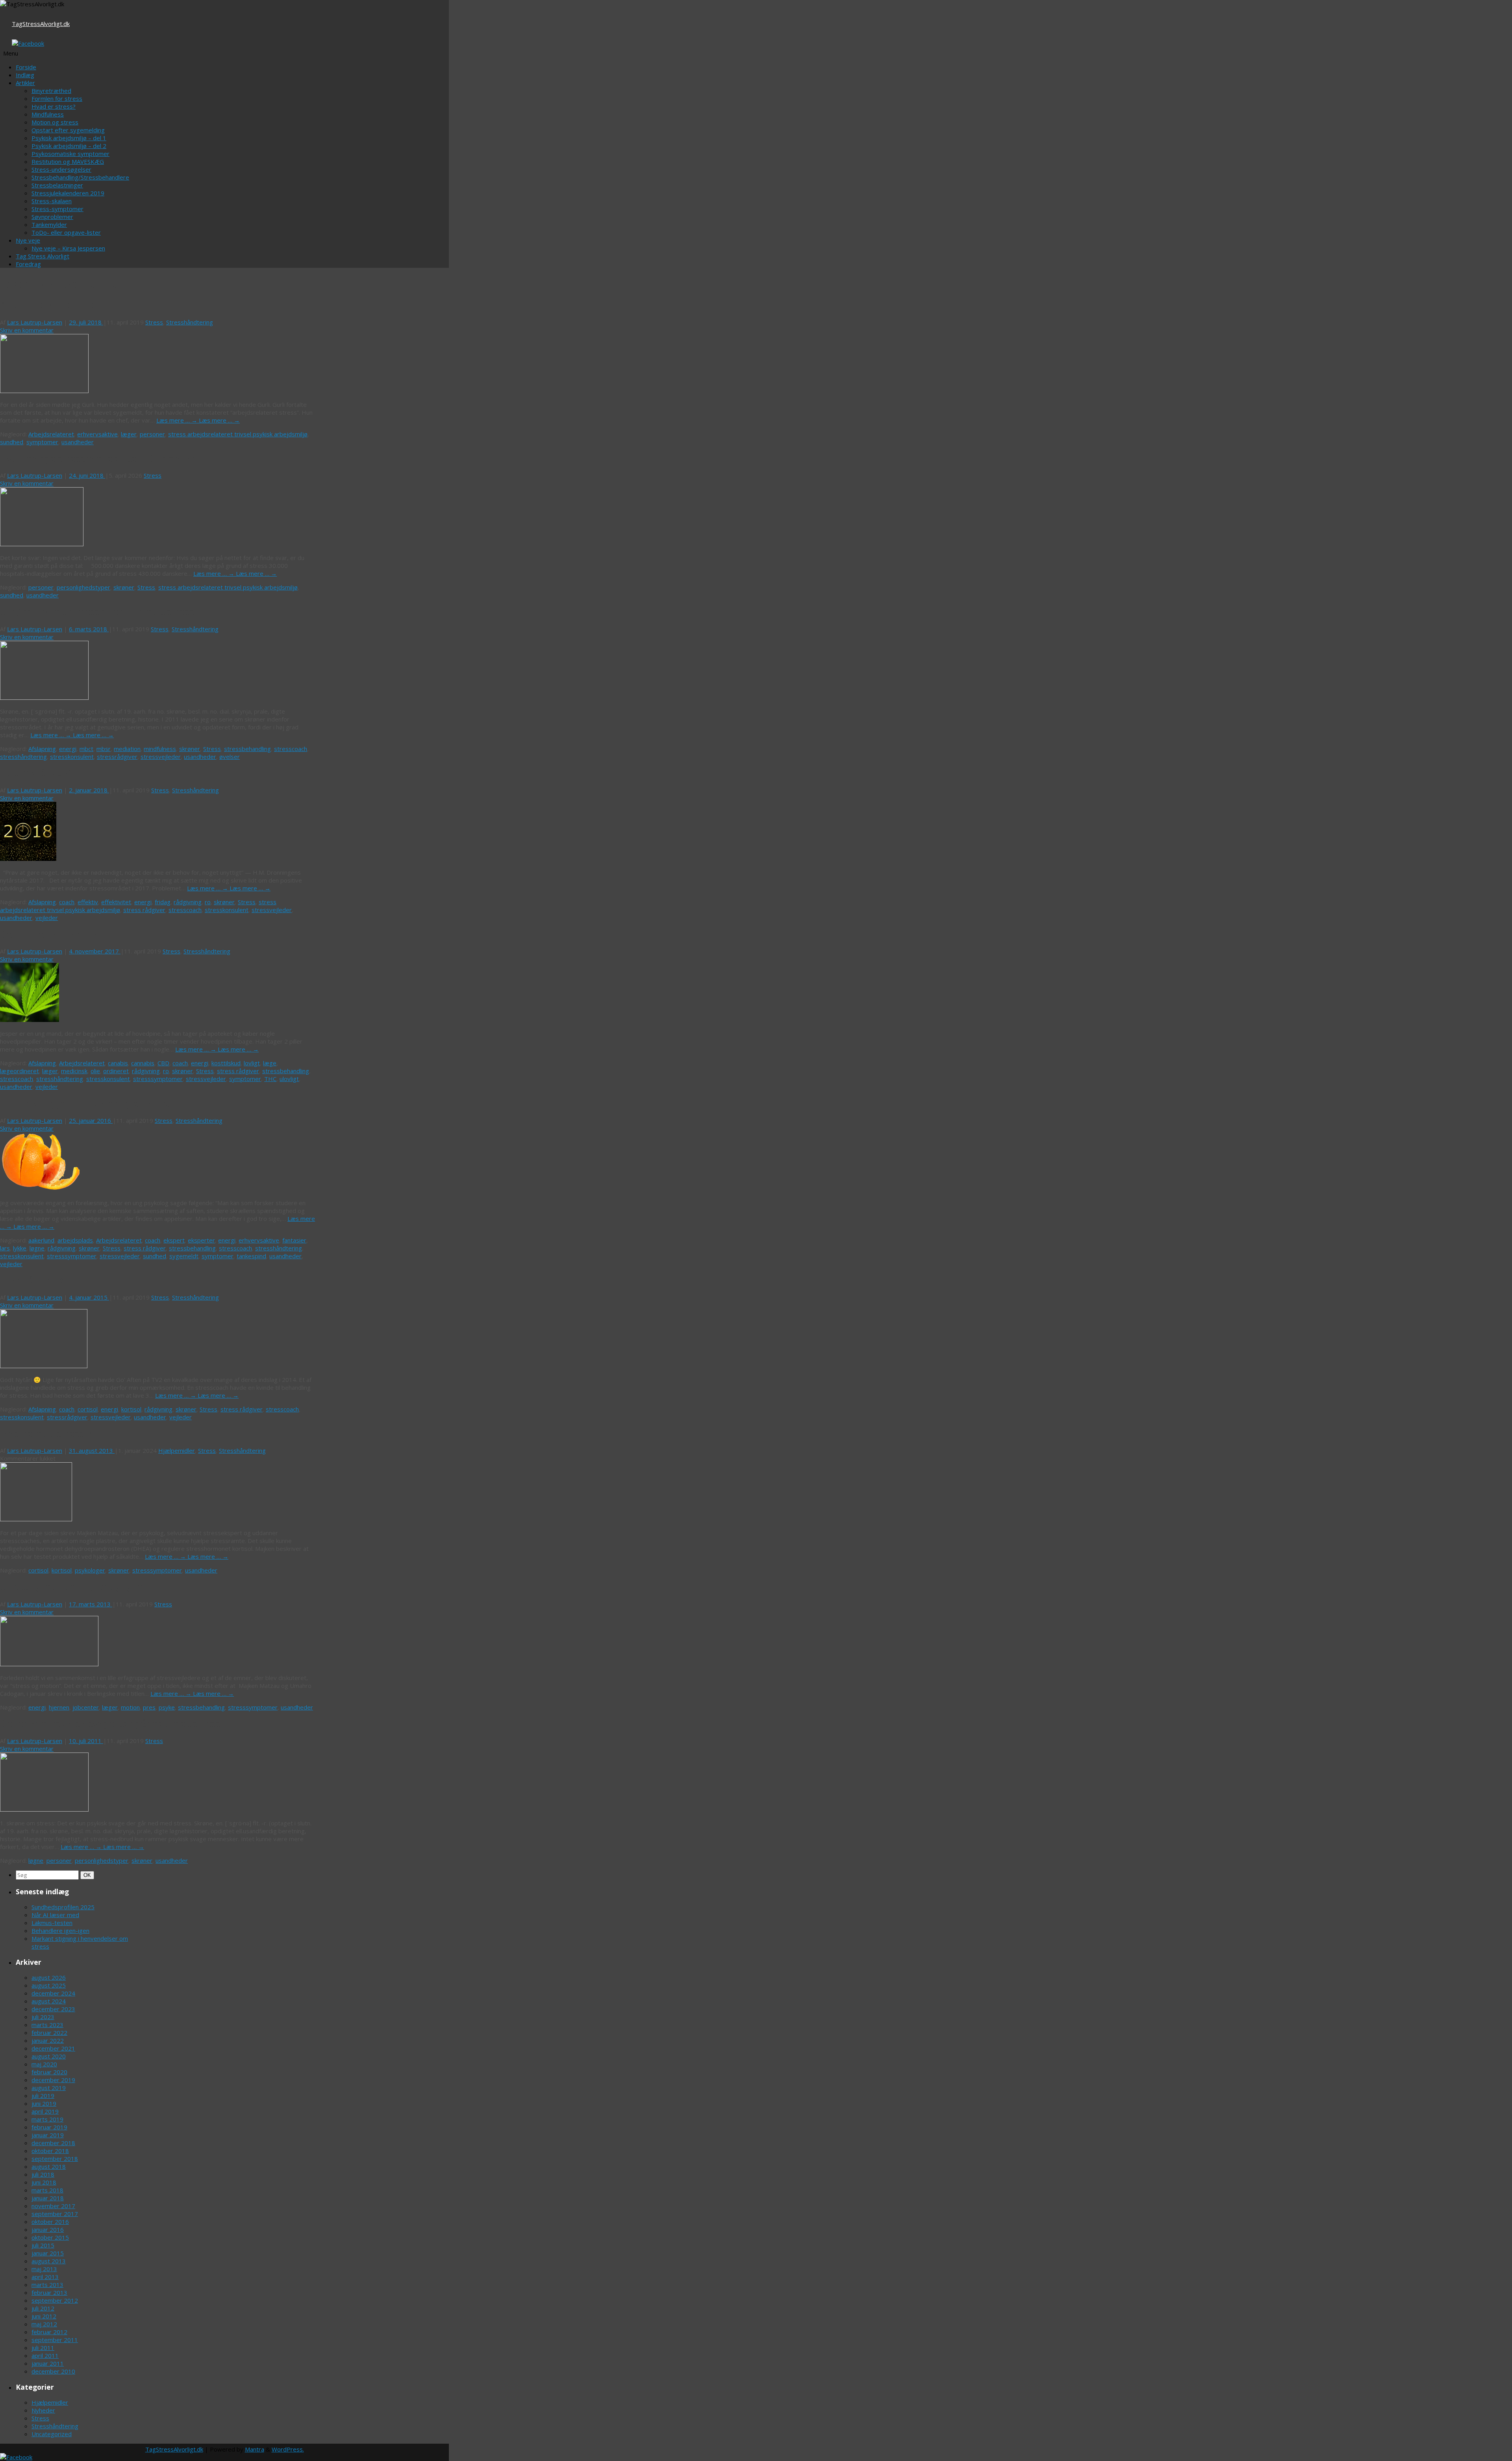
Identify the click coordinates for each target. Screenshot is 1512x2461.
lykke (20, 1248)
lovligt (252, 1063)
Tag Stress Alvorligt (43, 256)
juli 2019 (43, 2096)
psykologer (90, 1570)
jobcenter (86, 1707)
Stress (154, 322)
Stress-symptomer (57, 209)
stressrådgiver (117, 757)
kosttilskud (226, 1063)
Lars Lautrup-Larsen (35, 322)
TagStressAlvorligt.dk (41, 24)
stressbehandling (247, 749)
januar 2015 (48, 2253)
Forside (26, 67)
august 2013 (49, 2261)
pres (149, 1707)
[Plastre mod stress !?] (36, 1519)
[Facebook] (28, 43)
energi (68, 749)
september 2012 (55, 2300)
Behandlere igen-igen (60, 1931)
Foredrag (28, 264)
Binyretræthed (51, 91)
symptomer (42, 442)
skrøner (124, 587)
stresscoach (291, 749)
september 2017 (55, 2214)
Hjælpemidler (177, 1450)
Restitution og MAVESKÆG (68, 161)
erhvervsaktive (97, 434)
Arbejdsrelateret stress (52, 305)
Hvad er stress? (54, 106)
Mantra (255, 2449)
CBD (163, 1063)
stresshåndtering (23, 757)
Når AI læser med (55, 1915)
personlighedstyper (83, 587)
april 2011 (45, 2355)
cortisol (88, 1409)
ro (208, 902)
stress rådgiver (144, 910)
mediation (127, 749)
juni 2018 (44, 2182)
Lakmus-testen (52, 1923)
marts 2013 (47, 2285)
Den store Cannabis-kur (54, 935)
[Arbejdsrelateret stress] (44, 391)
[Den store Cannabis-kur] (30, 1020)
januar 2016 (48, 2229)
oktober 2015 (50, 2237)
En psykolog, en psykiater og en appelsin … (98, 1103)
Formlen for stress (57, 98)
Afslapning (42, 749)
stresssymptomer (158, 1079)
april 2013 (45, 2277)
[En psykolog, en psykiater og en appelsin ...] (41, 1189)
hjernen (59, 1707)
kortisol (131, 1409)
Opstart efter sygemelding (68, 130)
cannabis (143, 1063)
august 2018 (49, 2166)
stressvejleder (161, 757)
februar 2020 (49, 2072)
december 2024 (53, 1993)
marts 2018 (47, 2190)
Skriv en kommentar (27, 330)
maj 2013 (44, 2269)
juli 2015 (43, 2245)
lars (5, 1248)
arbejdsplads (75, 1240)
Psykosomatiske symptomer (70, 154)
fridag (163, 902)
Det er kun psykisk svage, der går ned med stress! (111, 1724)
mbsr (104, 749)
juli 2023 (43, 2017)
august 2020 (49, 2056)
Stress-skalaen (52, 201)
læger (129, 434)
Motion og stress (55, 122)
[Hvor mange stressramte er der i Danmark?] (42, 544)
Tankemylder (49, 224)
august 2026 (49, 1977)
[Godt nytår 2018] (28, 859)
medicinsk (74, 1071)
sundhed (12, 442)
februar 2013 (49, 2292)
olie (95, 1071)
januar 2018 (48, 2198)
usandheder (78, 442)
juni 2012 (44, 2316)
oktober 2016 (50, 2222)
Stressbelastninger (57, 185)
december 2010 (53, 2371)
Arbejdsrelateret (51, 434)
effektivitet (116, 902)
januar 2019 (48, 2135)
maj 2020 (44, 2064)
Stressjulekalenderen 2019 (68, 193)
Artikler (25, 83)
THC (270, 1079)
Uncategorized (52, 2434)
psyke (167, 1707)
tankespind (251, 1256)
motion (130, 1707)
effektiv (88, 902)
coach (67, 902)
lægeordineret (19, 1071)
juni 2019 (44, 2103)
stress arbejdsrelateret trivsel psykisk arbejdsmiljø (238, 434)
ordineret (116, 1071)
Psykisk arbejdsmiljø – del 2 (69, 146)
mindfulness (160, 749)
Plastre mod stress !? (46, 1434)
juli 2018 (43, 2174)
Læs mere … (178, 420)
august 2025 (49, 1985)
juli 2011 (43, 2348)
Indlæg (25, 75)
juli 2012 (43, 2308)
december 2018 (53, 2143)
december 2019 (53, 2080)
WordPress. (288, 2449)
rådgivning (188, 902)
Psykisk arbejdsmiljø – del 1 (69, 138)
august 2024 (49, 2001)
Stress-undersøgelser (61, 169)
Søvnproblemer (52, 217)
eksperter (201, 1240)
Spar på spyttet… (38, 1280)
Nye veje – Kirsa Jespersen (68, 248)
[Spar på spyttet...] (44, 1366)
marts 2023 (47, 2025)
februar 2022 (49, 2033)
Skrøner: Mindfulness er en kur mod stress (97, 612)
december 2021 (53, 2048)
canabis (118, 1063)
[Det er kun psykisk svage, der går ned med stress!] (44, 1809)
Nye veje (28, 240)
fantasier (294, 1240)
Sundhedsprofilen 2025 (63, 1907)
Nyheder (43, 2410)
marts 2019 (47, 2119)
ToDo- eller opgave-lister (66, 232)
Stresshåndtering (190, 322)
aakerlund (41, 1240)
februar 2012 (49, 2332)
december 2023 (53, 2009)
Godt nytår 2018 (36, 773)
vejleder (47, 918)
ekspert (174, 1240)
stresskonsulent (72, 757)
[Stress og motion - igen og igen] (49, 1664)
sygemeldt (184, 1256)
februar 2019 (49, 2127)
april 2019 (45, 2111)
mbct (86, 749)
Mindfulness (48, 114)
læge (270, 1063)
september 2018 (55, 2159)
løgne (37, 1248)
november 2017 (53, 2206)
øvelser (230, 757)
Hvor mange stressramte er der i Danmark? (98, 459)
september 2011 (55, 2340)
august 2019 (49, 2088)
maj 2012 (44, 2324)
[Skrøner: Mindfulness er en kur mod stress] (44, 697)
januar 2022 (48, 2040)
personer (152, 434)
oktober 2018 (50, 2151)
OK (88, 1875)
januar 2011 (48, 2363)
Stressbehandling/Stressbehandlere (80, 177)
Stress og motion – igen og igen (72, 1587)
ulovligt (289, 1079)
